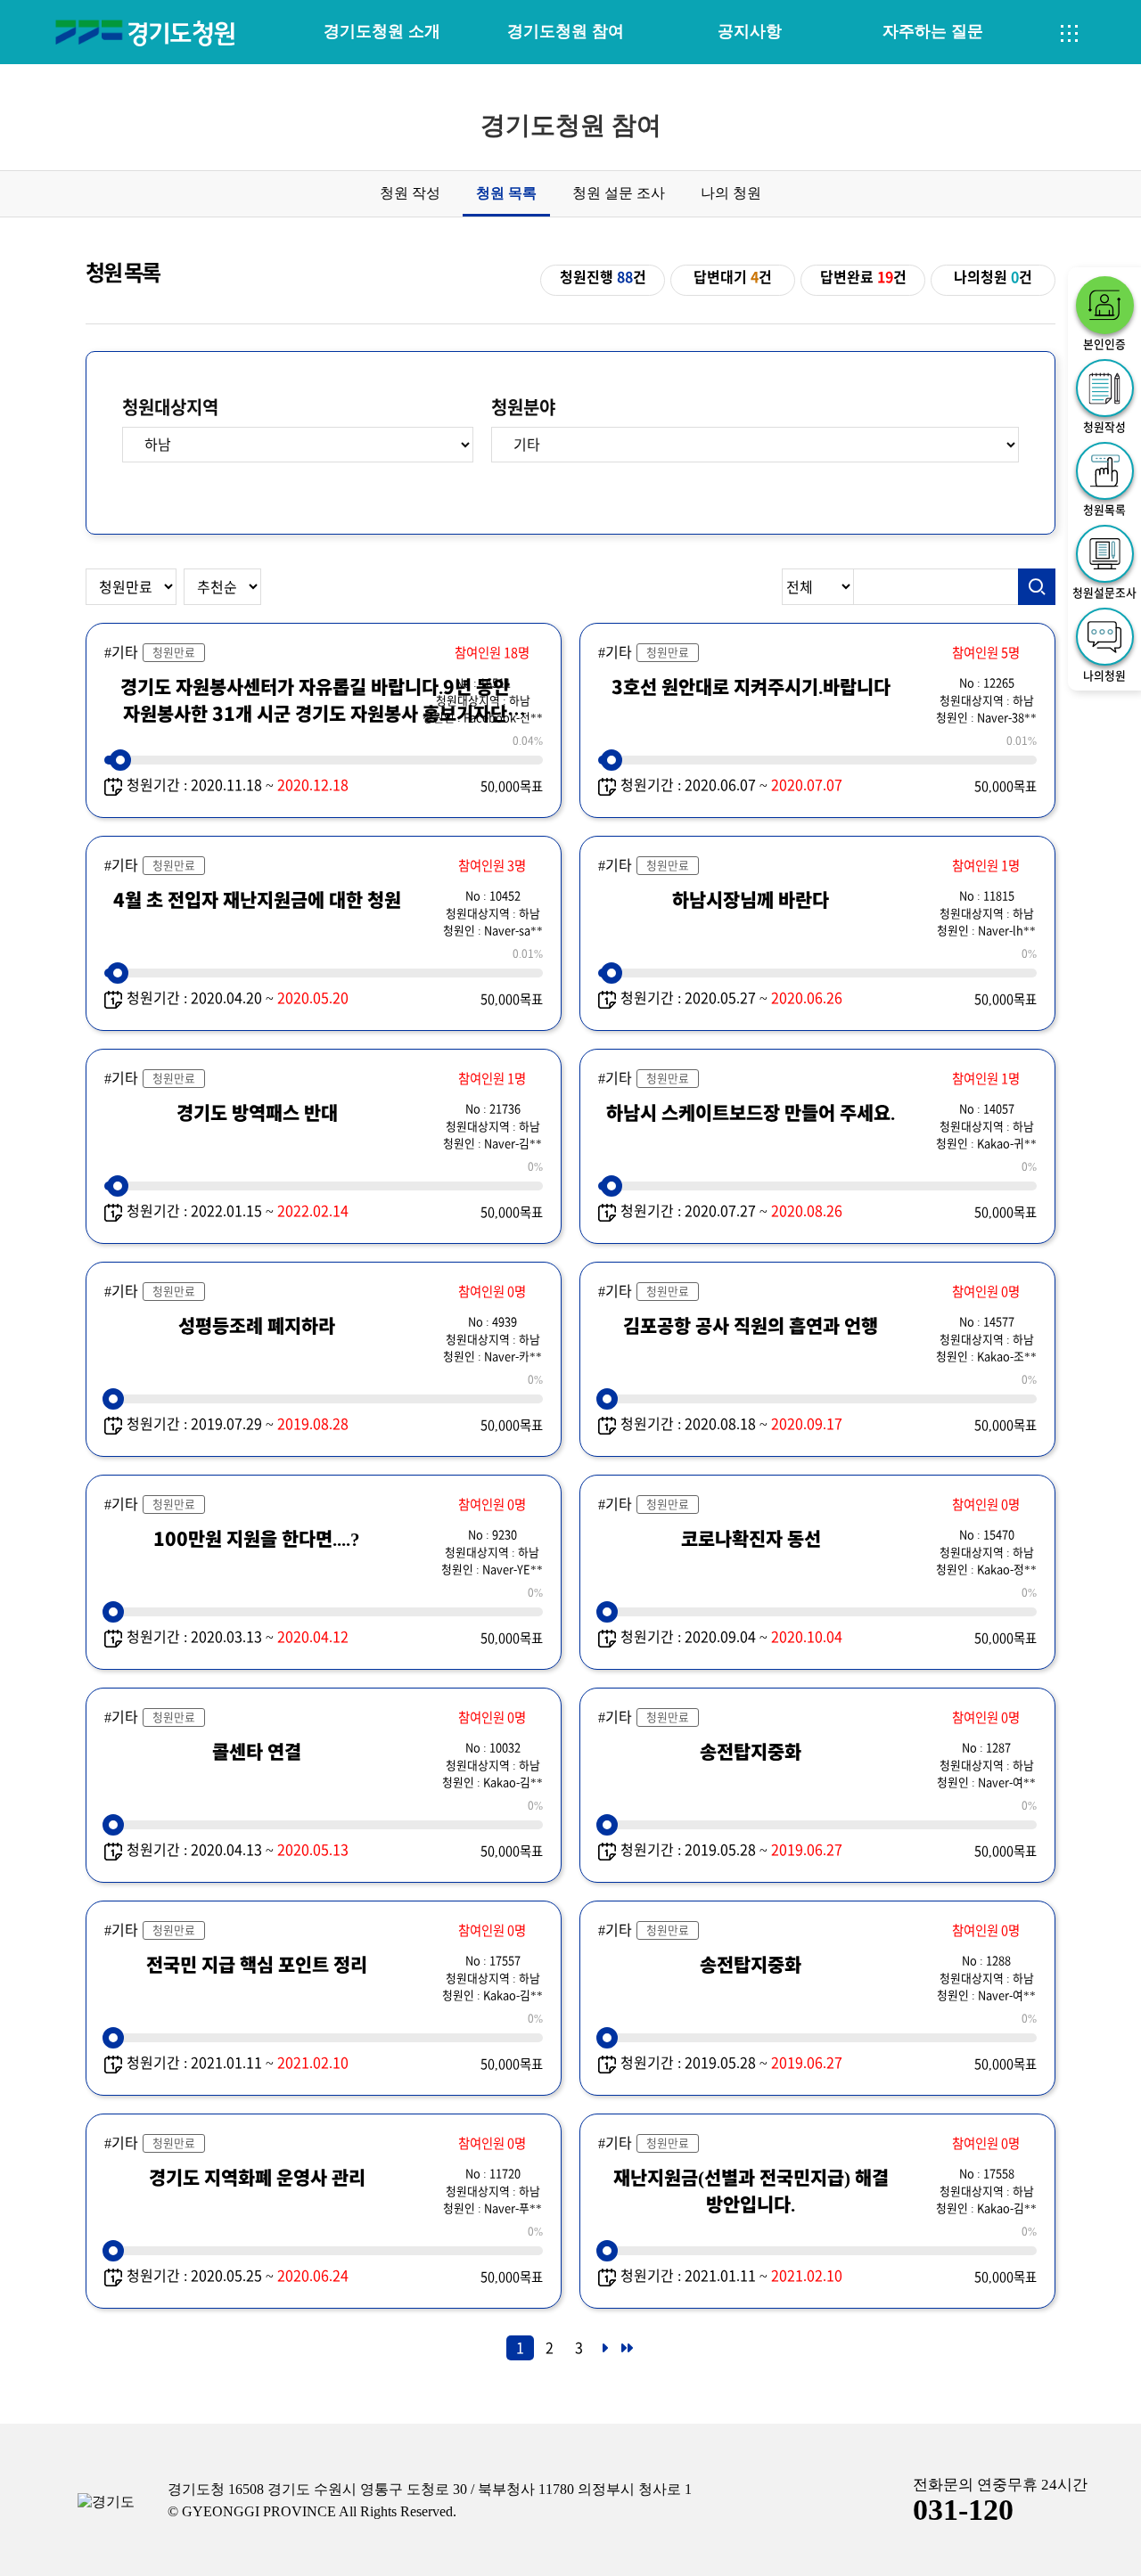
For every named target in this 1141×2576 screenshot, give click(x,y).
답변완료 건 (863, 277)
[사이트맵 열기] (1070, 34)
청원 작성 (410, 193)
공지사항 (750, 31)
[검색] (1037, 587)
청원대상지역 (170, 407)
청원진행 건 (603, 277)
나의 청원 (731, 193)
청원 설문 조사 (619, 193)
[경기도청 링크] (106, 2502)
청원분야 (523, 407)
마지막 (626, 2353)
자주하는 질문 (933, 31)
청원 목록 (506, 193)
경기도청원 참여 (566, 31)
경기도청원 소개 (382, 31)
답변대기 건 (733, 277)
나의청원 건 (993, 277)
